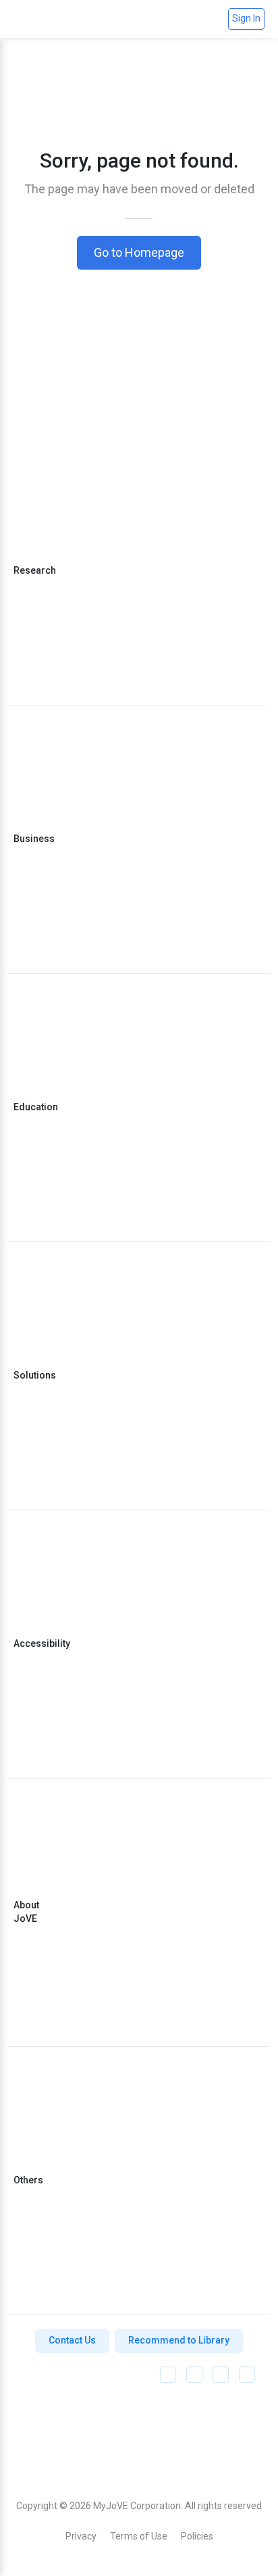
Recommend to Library (179, 2340)
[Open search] (212, 19)
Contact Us (72, 2340)
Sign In (246, 18)
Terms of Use (139, 2536)
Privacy (81, 2536)
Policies (197, 2536)
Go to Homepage (139, 252)
